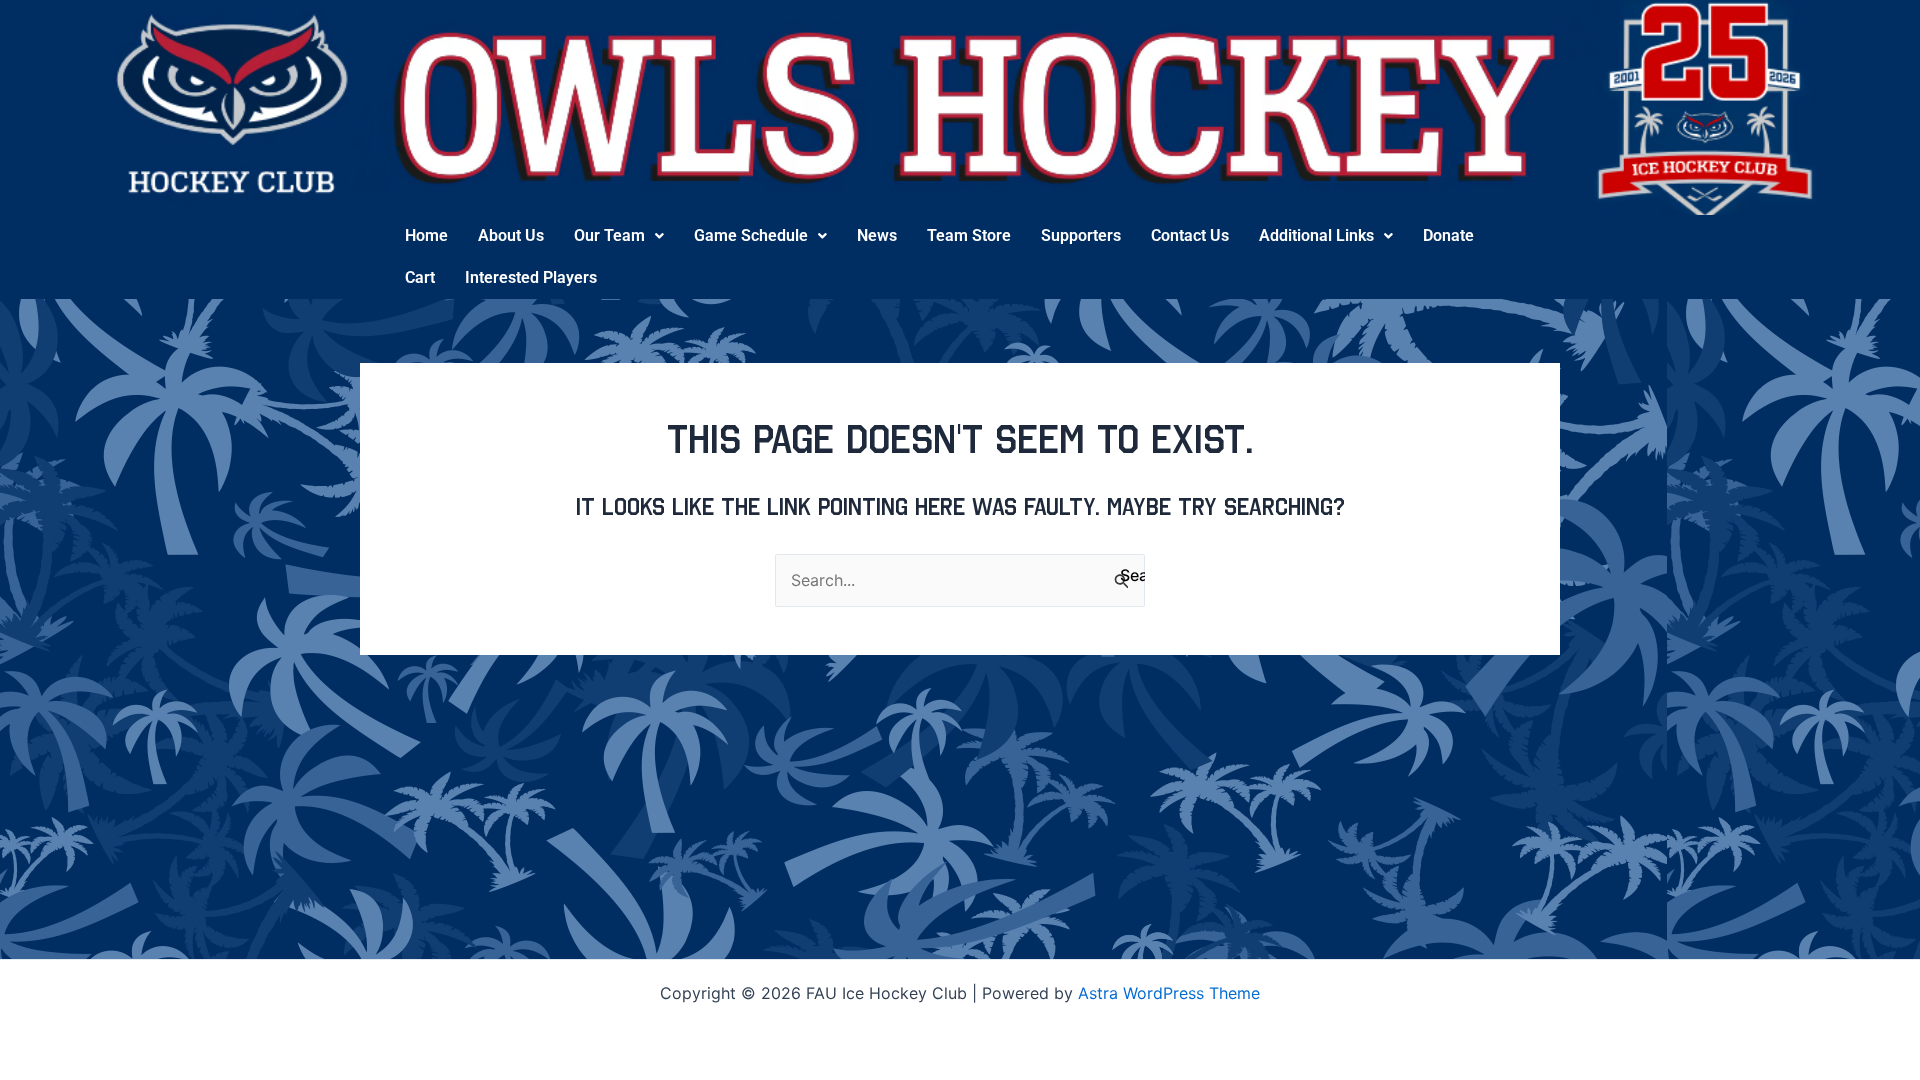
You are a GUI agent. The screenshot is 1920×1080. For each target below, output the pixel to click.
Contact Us (1190, 235)
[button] (619, 236)
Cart (420, 277)
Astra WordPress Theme (1169, 993)
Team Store (969, 235)
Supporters (1081, 235)
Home (426, 235)
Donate (1448, 235)
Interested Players (531, 277)
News (877, 235)
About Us (511, 235)
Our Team (609, 235)
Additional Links (1316, 235)
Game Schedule (751, 235)
